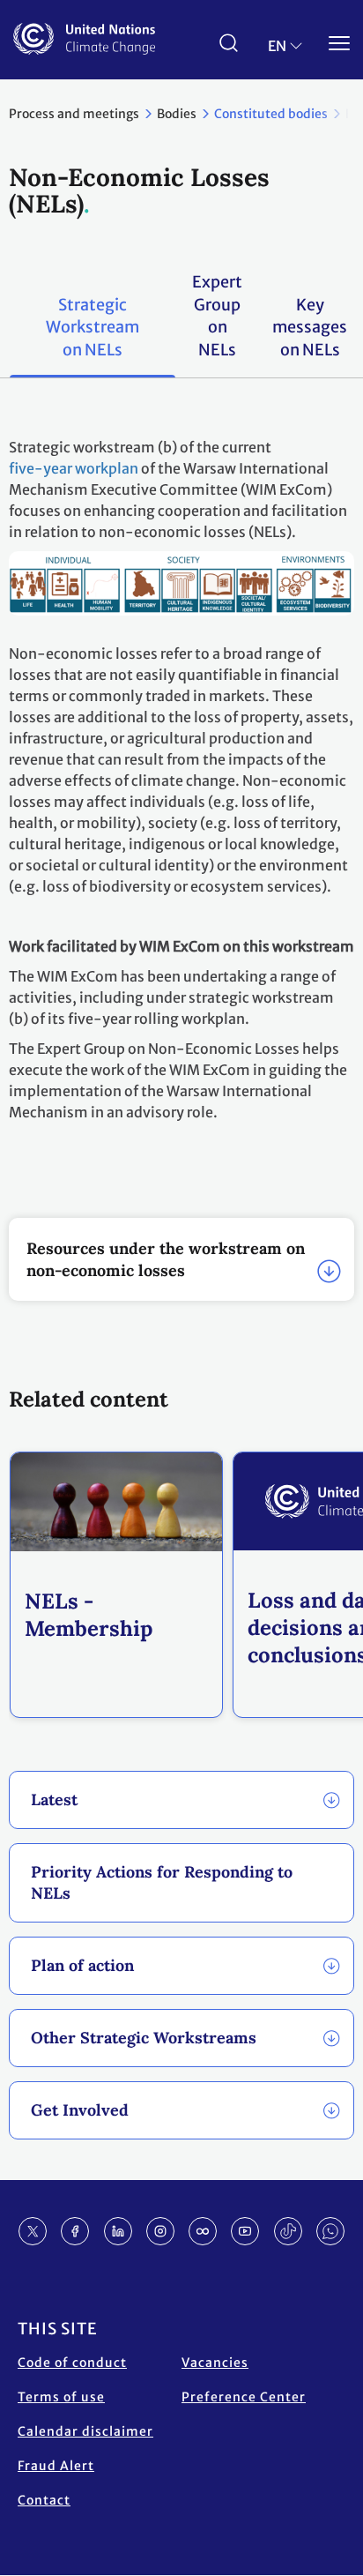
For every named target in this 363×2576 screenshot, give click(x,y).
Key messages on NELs (310, 327)
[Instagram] (160, 2231)
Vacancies (215, 2363)
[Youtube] (245, 2231)
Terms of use (61, 2397)
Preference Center (244, 2397)
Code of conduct (72, 2363)
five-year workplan (74, 468)
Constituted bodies (271, 114)
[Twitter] (33, 2231)
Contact (44, 2500)
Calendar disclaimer (85, 2431)
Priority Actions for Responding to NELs (162, 1882)
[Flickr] (203, 2231)
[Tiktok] (288, 2231)
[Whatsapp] (330, 2231)
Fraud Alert (56, 2466)
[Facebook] (75, 2231)
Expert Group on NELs (217, 316)
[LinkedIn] (118, 2231)
